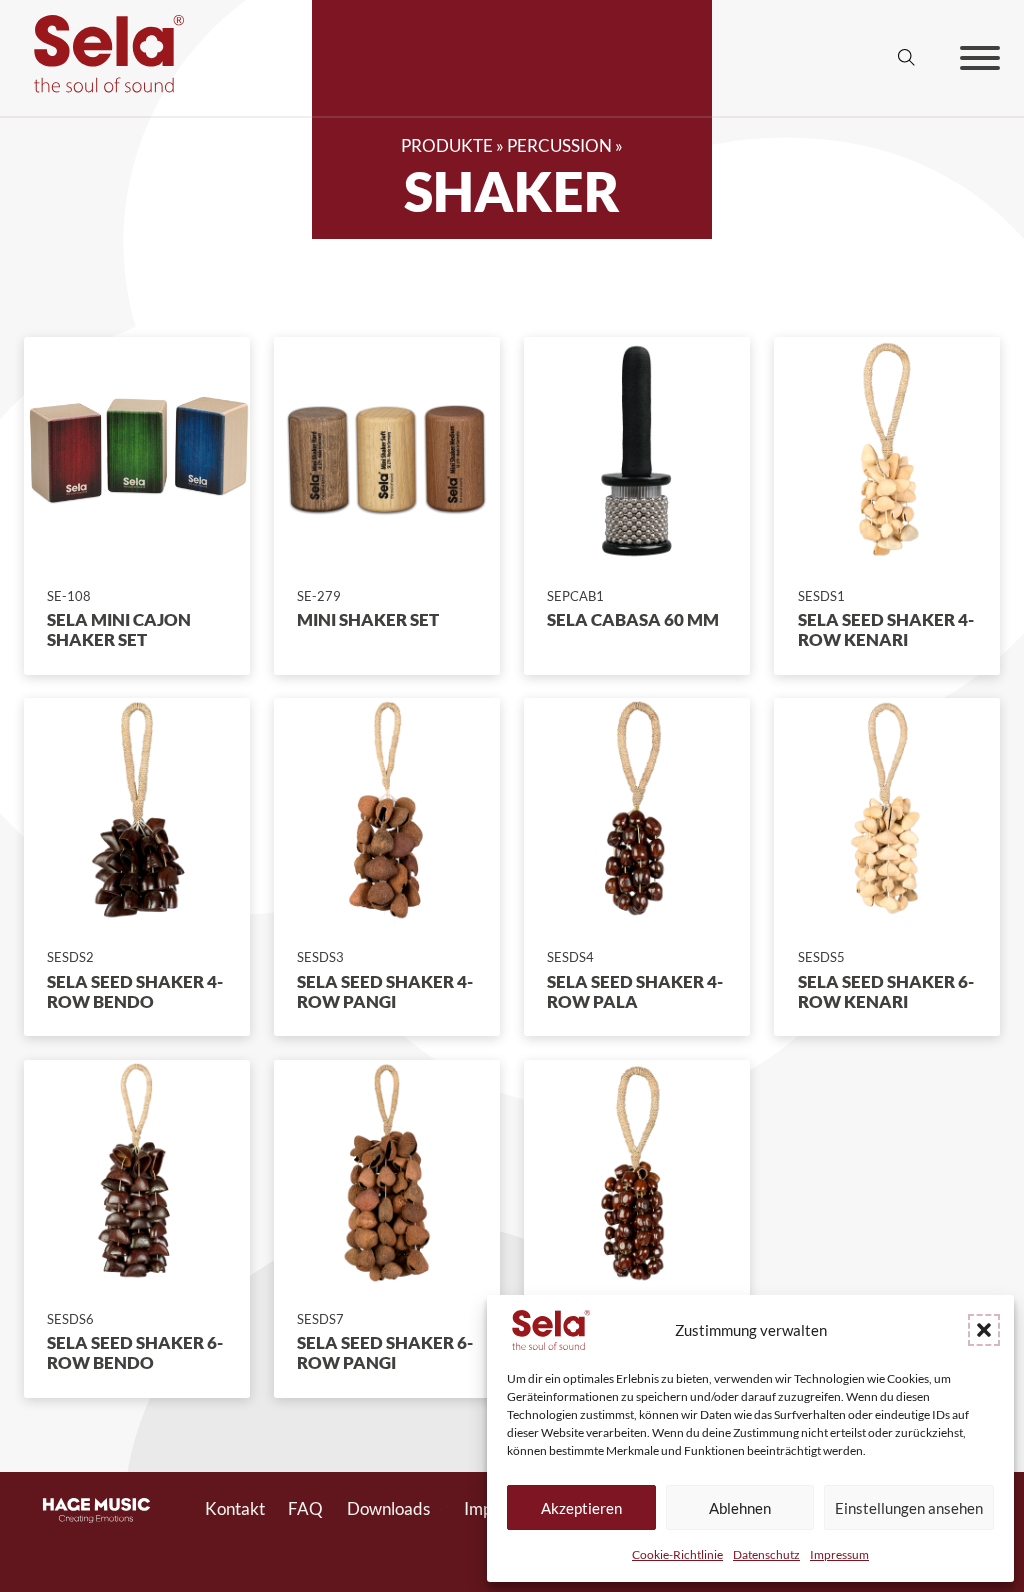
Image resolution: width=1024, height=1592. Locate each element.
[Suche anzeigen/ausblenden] (907, 58)
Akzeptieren (581, 1508)
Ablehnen (740, 1508)
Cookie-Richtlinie (677, 1554)
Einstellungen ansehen (909, 1508)
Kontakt (235, 1509)
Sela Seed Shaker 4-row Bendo (135, 992)
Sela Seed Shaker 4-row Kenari (886, 630)
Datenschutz (766, 1554)
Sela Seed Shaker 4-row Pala (635, 992)
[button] (984, 1330)
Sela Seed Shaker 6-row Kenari (886, 992)
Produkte (447, 146)
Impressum (839, 1554)
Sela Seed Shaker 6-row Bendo (135, 1353)
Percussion (559, 146)
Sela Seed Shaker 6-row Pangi (385, 1353)
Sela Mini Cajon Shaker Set (119, 630)
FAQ (305, 1509)
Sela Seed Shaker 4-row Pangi (385, 992)
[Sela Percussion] (104, 87)
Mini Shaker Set (368, 620)
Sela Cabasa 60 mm (633, 620)
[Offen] (980, 58)
